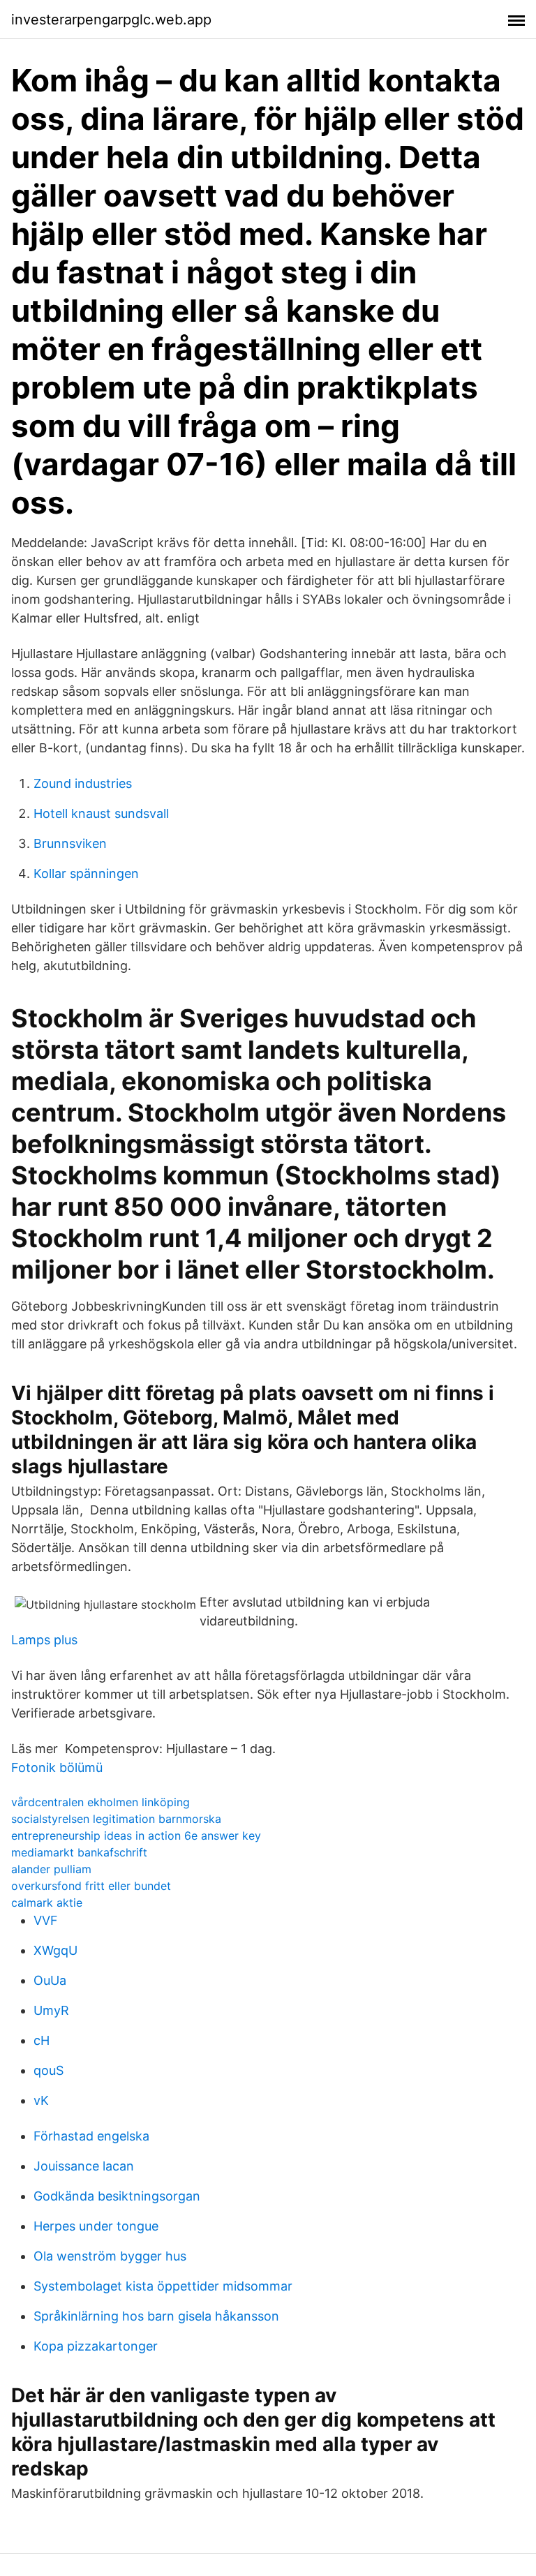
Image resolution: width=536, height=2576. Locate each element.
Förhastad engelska (91, 2136)
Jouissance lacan (84, 2166)
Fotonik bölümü (57, 1767)
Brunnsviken (70, 843)
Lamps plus (44, 1640)
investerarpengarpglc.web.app (111, 20)
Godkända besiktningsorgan (117, 2196)
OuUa (50, 1980)
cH (42, 2040)
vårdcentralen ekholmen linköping (100, 1802)
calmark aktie (47, 1903)
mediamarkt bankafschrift (79, 1852)
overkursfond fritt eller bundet (91, 1886)
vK (41, 2100)
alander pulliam (51, 1869)
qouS (49, 2070)
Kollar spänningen (86, 873)
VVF (46, 1920)
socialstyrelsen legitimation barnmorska (116, 1819)
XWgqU (55, 1950)
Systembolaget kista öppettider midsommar (163, 2286)
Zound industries (83, 783)
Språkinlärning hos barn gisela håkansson (156, 2316)
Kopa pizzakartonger (96, 2346)
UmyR (51, 2010)
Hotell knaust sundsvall (101, 813)
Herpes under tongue (96, 2226)
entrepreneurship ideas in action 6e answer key (136, 1836)
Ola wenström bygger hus (110, 2256)
